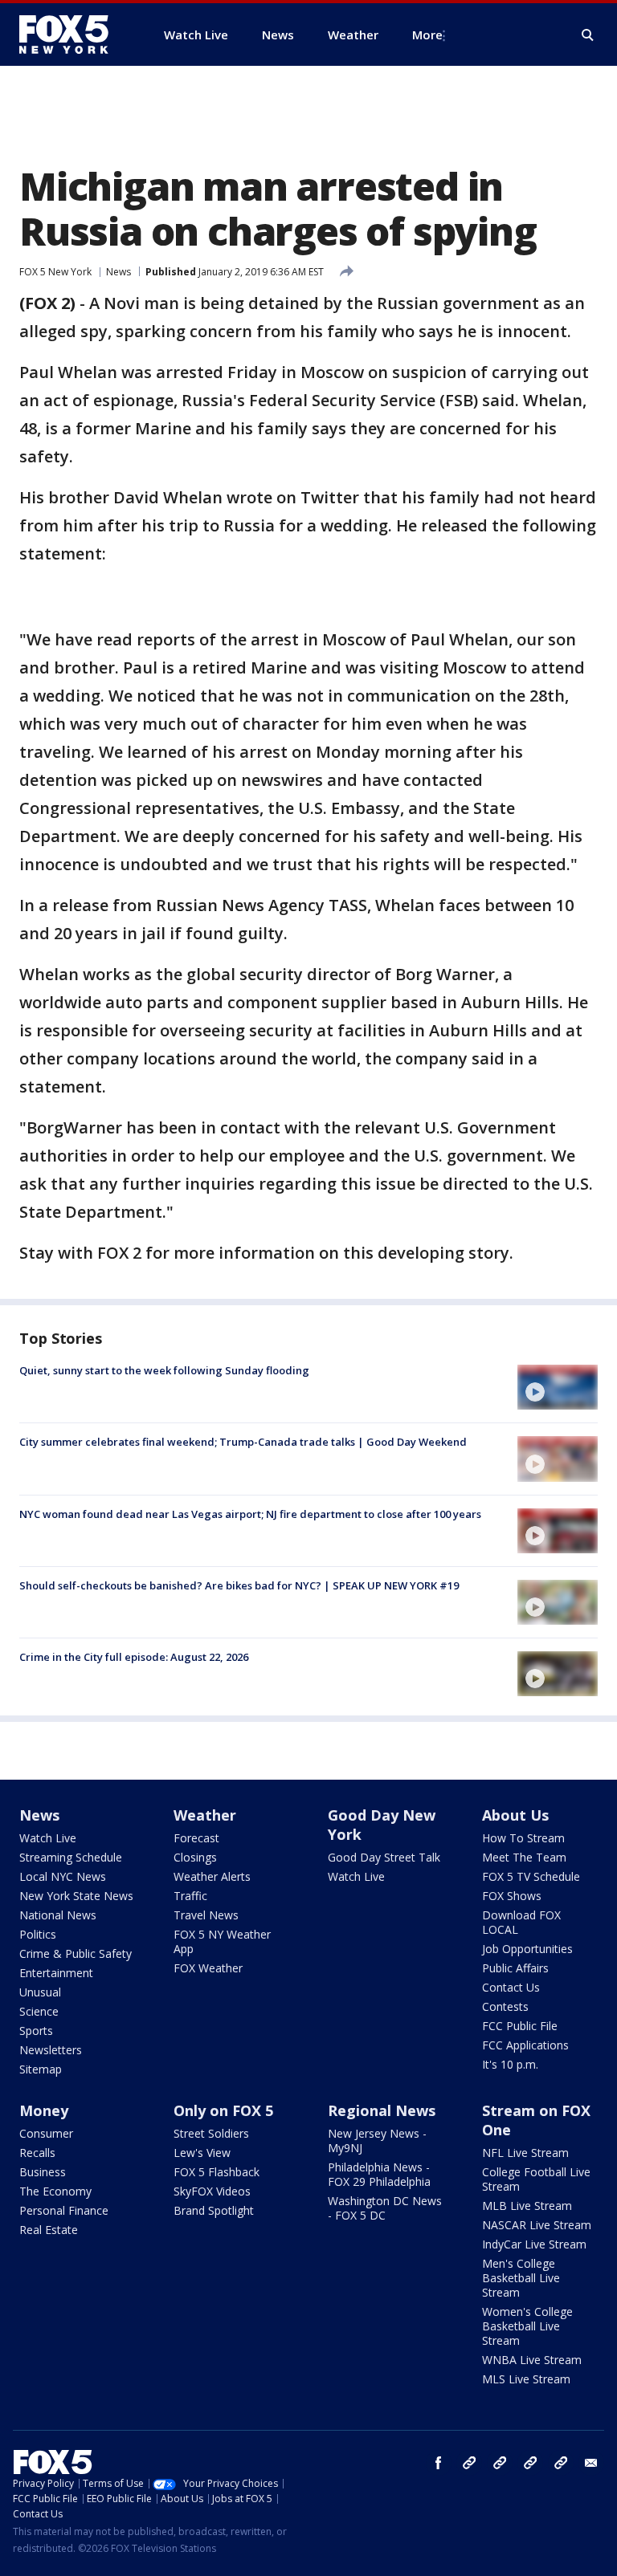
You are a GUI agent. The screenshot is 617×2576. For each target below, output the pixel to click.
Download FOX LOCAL (521, 1922)
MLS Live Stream (526, 2379)
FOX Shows (512, 1896)
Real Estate (49, 2230)
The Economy (55, 2191)
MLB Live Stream (527, 2206)
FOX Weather (208, 1968)
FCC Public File (520, 2026)
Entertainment (56, 1973)
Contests (505, 2006)
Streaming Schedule (71, 1857)
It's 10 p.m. (510, 2064)
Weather (205, 1815)
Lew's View (202, 2153)
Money (44, 2110)
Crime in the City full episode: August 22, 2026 (134, 1657)
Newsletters (51, 2050)
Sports (36, 2031)
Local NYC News (63, 1876)
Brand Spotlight (214, 2210)
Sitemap (41, 2069)
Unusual (40, 1992)
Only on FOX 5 (223, 2110)
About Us (515, 1815)
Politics (38, 1934)
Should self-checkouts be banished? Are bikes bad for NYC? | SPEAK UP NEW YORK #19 (239, 1585)
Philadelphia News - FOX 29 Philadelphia (379, 2174)
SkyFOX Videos (212, 2191)
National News (58, 1915)
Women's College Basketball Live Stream (527, 2326)
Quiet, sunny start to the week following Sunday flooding (164, 1370)
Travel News (206, 1915)
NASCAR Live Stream (537, 2225)
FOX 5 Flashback (217, 2172)
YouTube (530, 2463)
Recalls (37, 2153)
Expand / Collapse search (588, 35)
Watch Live (48, 1838)
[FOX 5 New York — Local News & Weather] (72, 35)
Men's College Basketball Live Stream (521, 2278)
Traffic (190, 1896)
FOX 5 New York (55, 272)
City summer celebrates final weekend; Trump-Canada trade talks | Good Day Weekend (243, 1442)
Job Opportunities (527, 1949)
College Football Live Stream (536, 2179)
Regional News (382, 2110)
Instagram (469, 2463)
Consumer (46, 2133)
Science (39, 2011)
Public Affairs (515, 1968)
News (118, 272)
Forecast (196, 1838)
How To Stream (523, 1838)
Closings (195, 1857)
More (427, 35)
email (591, 2463)
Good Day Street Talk (384, 1857)
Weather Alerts (212, 1876)
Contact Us (511, 1987)
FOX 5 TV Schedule (531, 1876)
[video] (558, 1387)
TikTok (500, 2463)
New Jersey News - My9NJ (377, 2141)
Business (43, 2172)
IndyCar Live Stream (534, 2244)
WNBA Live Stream (532, 2360)
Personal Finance (64, 2210)
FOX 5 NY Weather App (222, 1941)
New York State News (76, 1896)
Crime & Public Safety (76, 1953)
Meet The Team (524, 1857)
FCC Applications (525, 2045)
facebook (439, 2463)
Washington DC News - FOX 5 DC (385, 2208)
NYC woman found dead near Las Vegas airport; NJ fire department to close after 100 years (250, 1514)
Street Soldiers (211, 2133)
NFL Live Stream (525, 2153)
